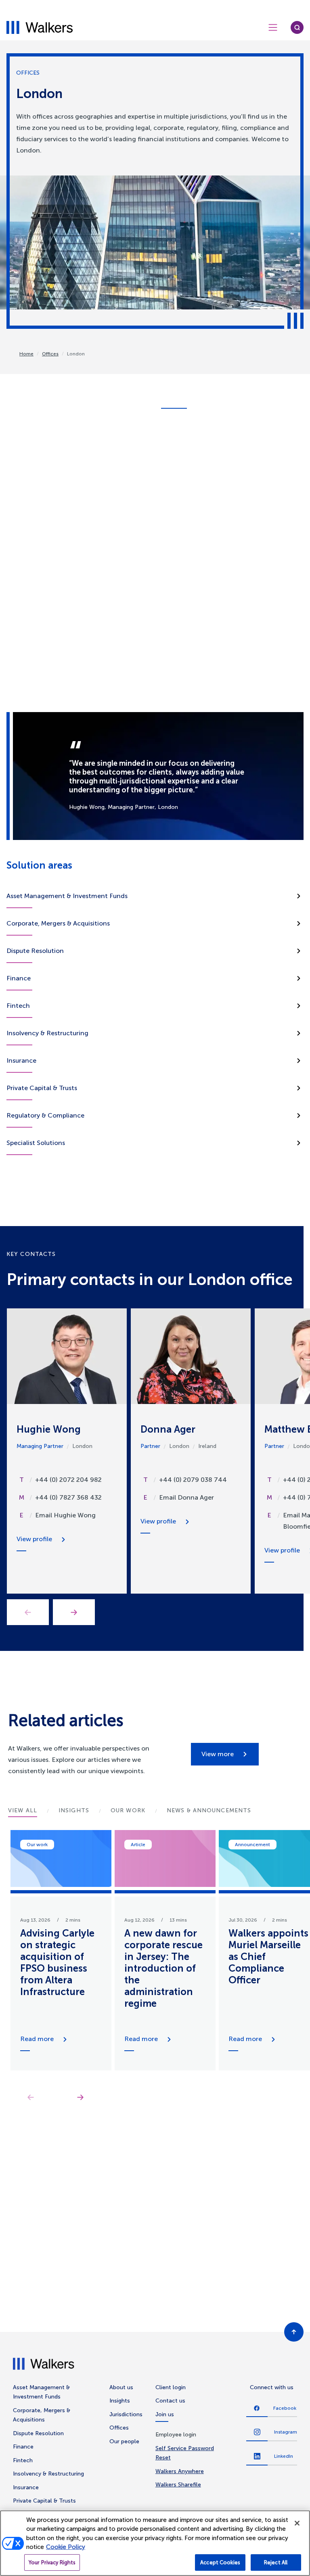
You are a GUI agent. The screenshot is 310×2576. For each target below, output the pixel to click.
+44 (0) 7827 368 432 (68, 1497)
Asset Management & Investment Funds (67, 896)
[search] (297, 27)
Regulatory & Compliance (45, 1115)
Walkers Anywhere (180, 2471)
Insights (120, 2401)
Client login (171, 2387)
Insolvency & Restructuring (47, 1033)
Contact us (170, 2401)
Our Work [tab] (128, 1810)
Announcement (252, 1845)
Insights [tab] (74, 1810)
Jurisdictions (126, 2414)
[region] (155, 2543)
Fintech (18, 1006)
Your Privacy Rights (52, 2562)
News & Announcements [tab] (209, 1810)
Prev (28, 1612)
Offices (50, 354)
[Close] (297, 2523)
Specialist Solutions (36, 1143)
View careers (191, 2315)
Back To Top (294, 2332)
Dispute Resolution (35, 951)
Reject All (276, 2562)
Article (138, 1845)
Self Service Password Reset (185, 2453)
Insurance (21, 1060)
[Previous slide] (30, 2097)
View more (218, 1754)
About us (121, 2387)
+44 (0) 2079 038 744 (193, 1480)
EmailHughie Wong (65, 1515)
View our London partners (190, 548)
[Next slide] (80, 2097)
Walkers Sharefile (178, 2485)
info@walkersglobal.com (192, 535)
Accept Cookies (220, 2562)
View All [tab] (23, 1810)
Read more (37, 2039)
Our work (37, 1845)
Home (26, 354)
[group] (61, 1950)
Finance (19, 978)
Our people (124, 2441)
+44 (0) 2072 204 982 (68, 1480)
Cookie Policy (66, 2547)
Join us (165, 2414)
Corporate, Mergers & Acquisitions (58, 923)
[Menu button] (273, 27)
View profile (34, 1539)
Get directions (177, 511)
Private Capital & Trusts (42, 1088)
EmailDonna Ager (186, 1497)
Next (74, 1612)
